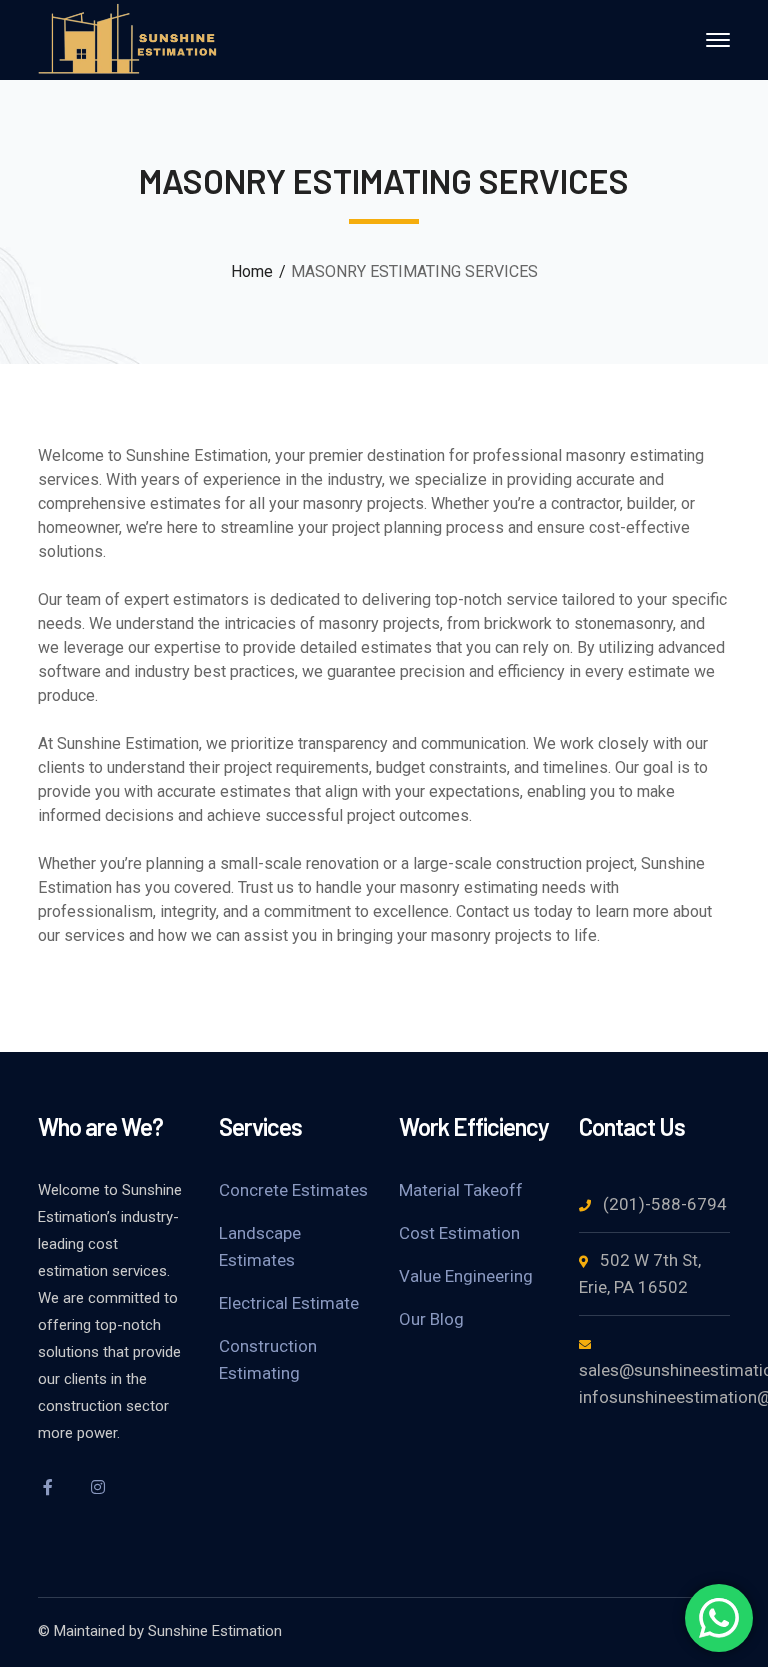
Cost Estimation (459, 1233)
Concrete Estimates (293, 1190)
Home (252, 271)
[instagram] (98, 1487)
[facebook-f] (48, 1487)
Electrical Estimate (289, 1303)
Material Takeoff (461, 1190)
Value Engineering (466, 1276)
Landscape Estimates (260, 1246)
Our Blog (431, 1319)
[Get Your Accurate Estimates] (128, 38)
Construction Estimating (268, 1359)
